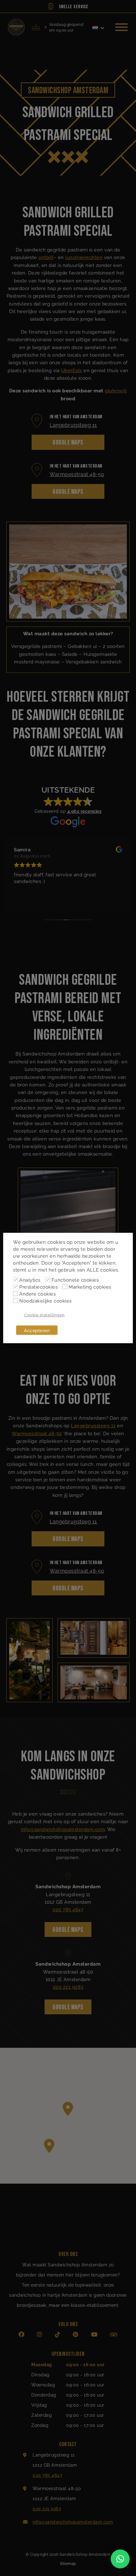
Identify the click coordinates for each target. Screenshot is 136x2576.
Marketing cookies (90, 1286)
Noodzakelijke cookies (46, 1300)
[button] (120, 2559)
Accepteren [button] (37, 1330)
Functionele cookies (75, 1279)
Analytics (30, 1279)
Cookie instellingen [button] (44, 1315)
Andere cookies (37, 1293)
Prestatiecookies (38, 1286)
